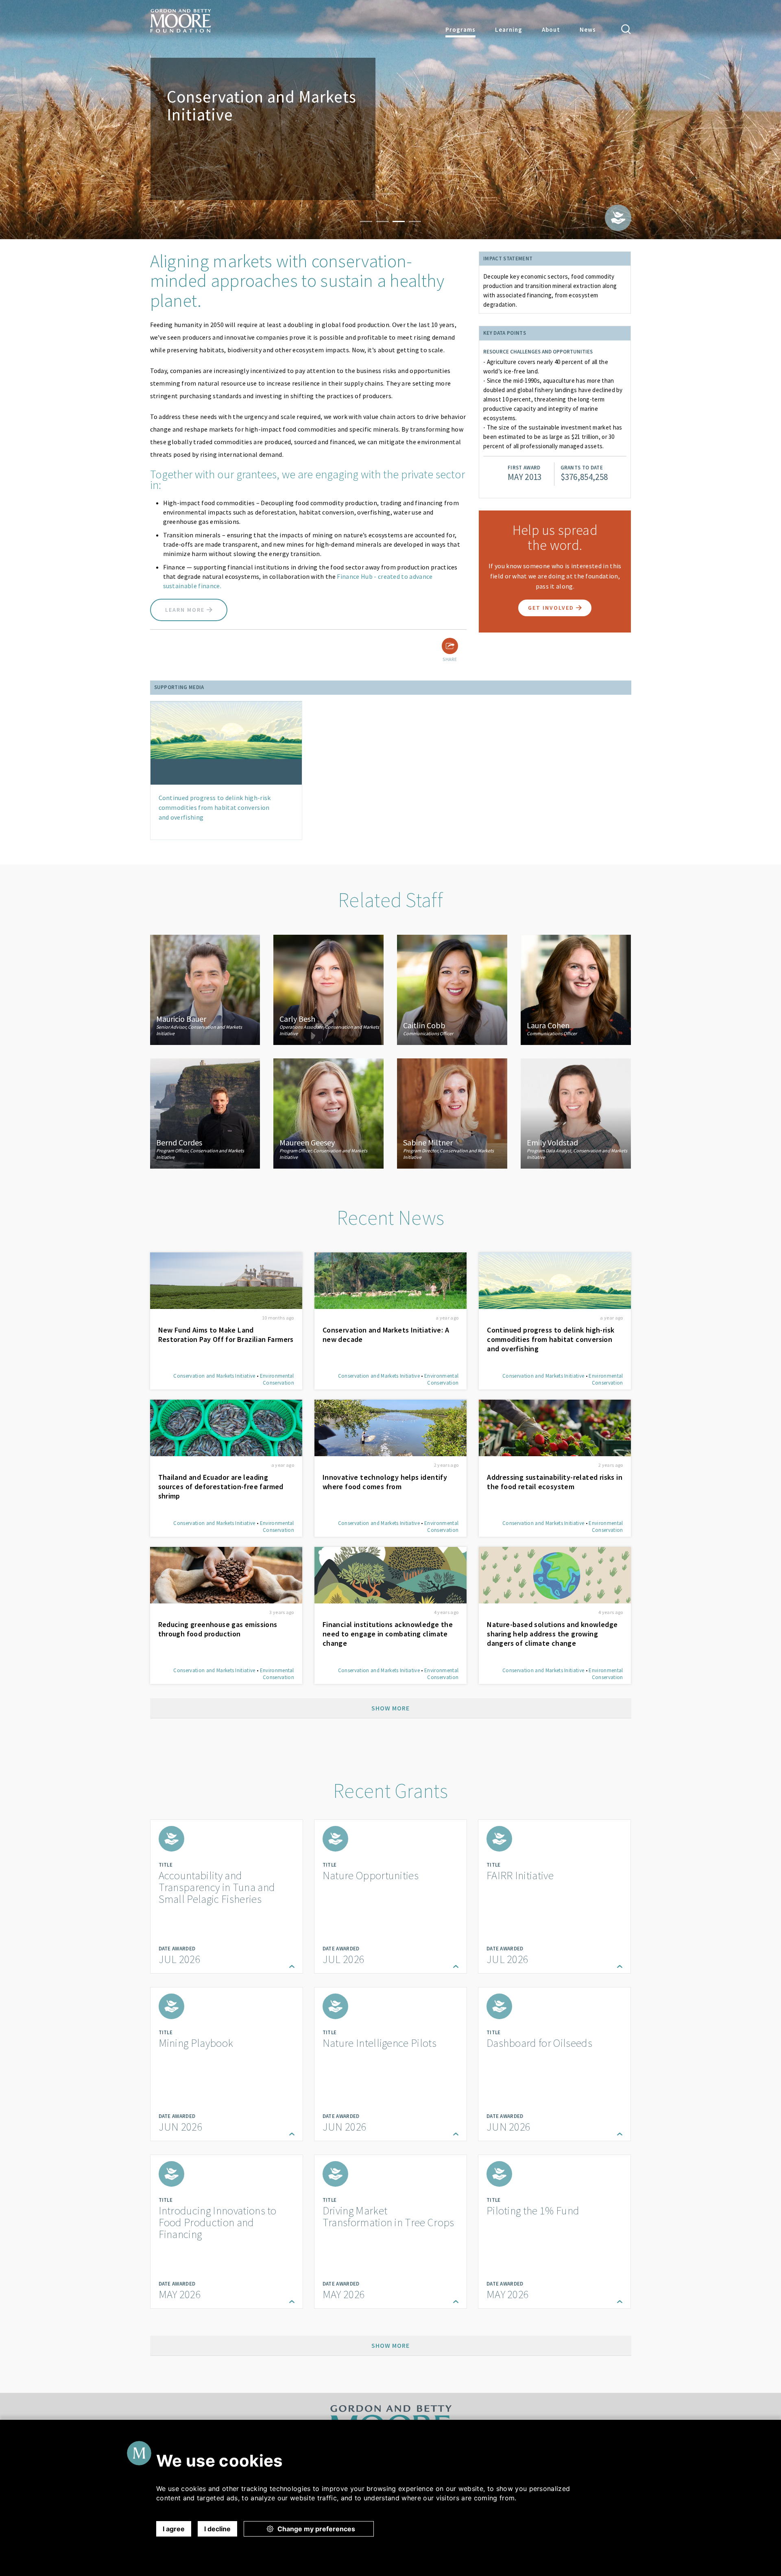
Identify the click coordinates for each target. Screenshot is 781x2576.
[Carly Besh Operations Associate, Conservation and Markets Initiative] (328, 989)
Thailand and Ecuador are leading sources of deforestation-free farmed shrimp (221, 1486)
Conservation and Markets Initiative (214, 1376)
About (551, 29)
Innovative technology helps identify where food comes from (385, 1482)
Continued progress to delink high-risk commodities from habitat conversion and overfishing (215, 807)
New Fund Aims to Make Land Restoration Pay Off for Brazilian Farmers (226, 1335)
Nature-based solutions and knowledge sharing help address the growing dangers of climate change (552, 1634)
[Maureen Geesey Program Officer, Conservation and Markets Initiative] (328, 1112)
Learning (509, 29)
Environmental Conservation (277, 1379)
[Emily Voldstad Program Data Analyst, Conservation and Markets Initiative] (576, 1112)
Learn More (186, 610)
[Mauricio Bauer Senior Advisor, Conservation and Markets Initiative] (205, 989)
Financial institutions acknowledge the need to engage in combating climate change (388, 1634)
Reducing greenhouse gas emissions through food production (218, 1629)
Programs (460, 29)
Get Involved (552, 608)
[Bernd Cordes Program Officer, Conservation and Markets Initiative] (205, 1112)
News (588, 29)
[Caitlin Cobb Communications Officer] (452, 989)
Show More (390, 1708)
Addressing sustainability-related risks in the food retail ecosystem (555, 1482)
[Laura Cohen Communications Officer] (576, 989)
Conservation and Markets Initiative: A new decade (386, 1335)
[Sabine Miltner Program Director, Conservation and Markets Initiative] (452, 1112)
